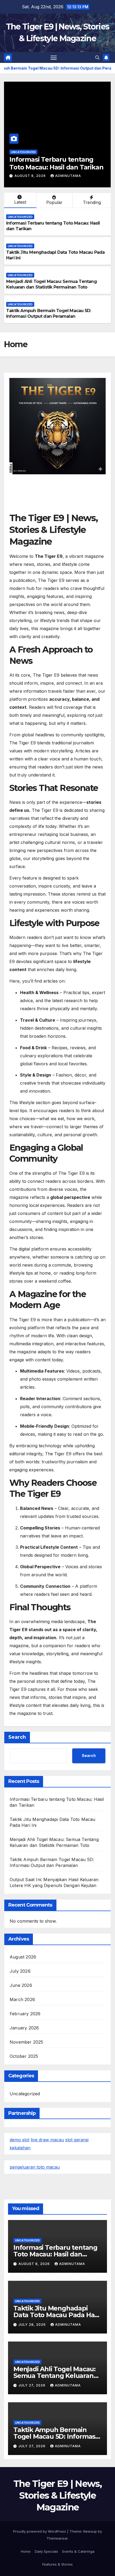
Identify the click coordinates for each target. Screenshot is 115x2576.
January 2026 (24, 2028)
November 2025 (26, 2042)
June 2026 (21, 1985)
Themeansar (57, 2538)
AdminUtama (64, 176)
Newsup (90, 2531)
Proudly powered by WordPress (40, 2531)
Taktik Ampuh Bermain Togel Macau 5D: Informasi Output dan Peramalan (49, 313)
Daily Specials (46, 2551)
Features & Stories (57, 2564)
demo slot (20, 2140)
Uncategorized (23, 152)
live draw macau (47, 2140)
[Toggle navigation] (54, 58)
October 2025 (24, 2056)
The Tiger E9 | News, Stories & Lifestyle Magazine (57, 2495)
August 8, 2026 (35, 2264)
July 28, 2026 (29, 176)
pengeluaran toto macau (35, 2167)
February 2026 (25, 2014)
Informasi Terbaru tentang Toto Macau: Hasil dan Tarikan (55, 2254)
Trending (92, 202)
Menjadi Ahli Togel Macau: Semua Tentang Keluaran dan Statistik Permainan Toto (51, 284)
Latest (20, 202)
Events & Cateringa (78, 2551)
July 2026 (20, 1971)
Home (26, 2551)
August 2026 (23, 1957)
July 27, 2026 (32, 2385)
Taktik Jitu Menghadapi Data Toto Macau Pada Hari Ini (55, 163)
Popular (54, 202)
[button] (97, 58)
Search (17, 1737)
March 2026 (22, 1999)
